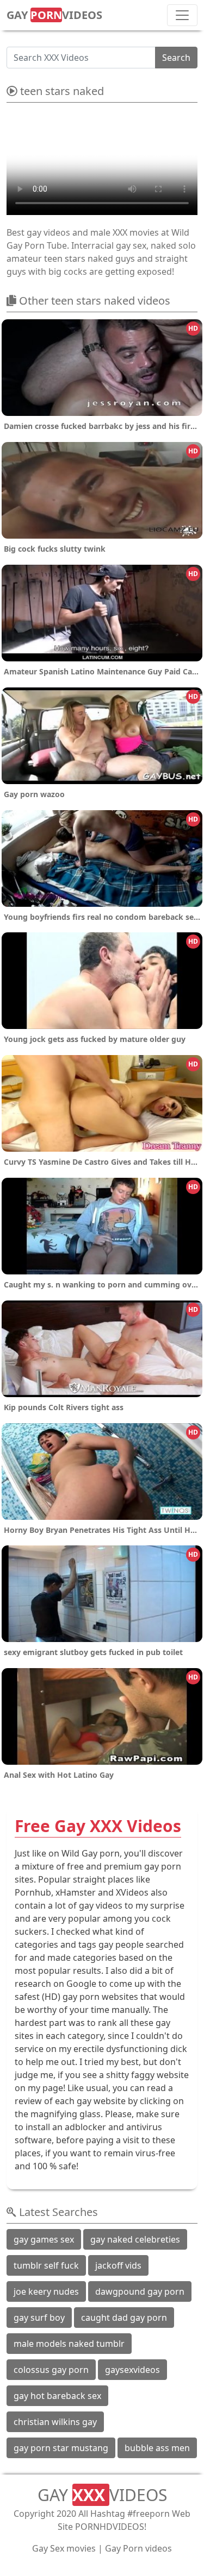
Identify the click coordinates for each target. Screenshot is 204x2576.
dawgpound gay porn (140, 2291)
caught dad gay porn (124, 2318)
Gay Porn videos (138, 2548)
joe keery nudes (46, 2291)
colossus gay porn (51, 2370)
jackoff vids (118, 2265)
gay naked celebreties (135, 2239)
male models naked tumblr (69, 2344)
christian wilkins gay (55, 2422)
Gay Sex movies (64, 2548)
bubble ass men (157, 2448)
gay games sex (44, 2239)
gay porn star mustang (61, 2448)
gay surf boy (39, 2318)
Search (176, 58)
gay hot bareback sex (57, 2396)
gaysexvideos (132, 2370)
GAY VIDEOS (54, 15)
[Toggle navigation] (182, 15)
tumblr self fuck (46, 2265)
